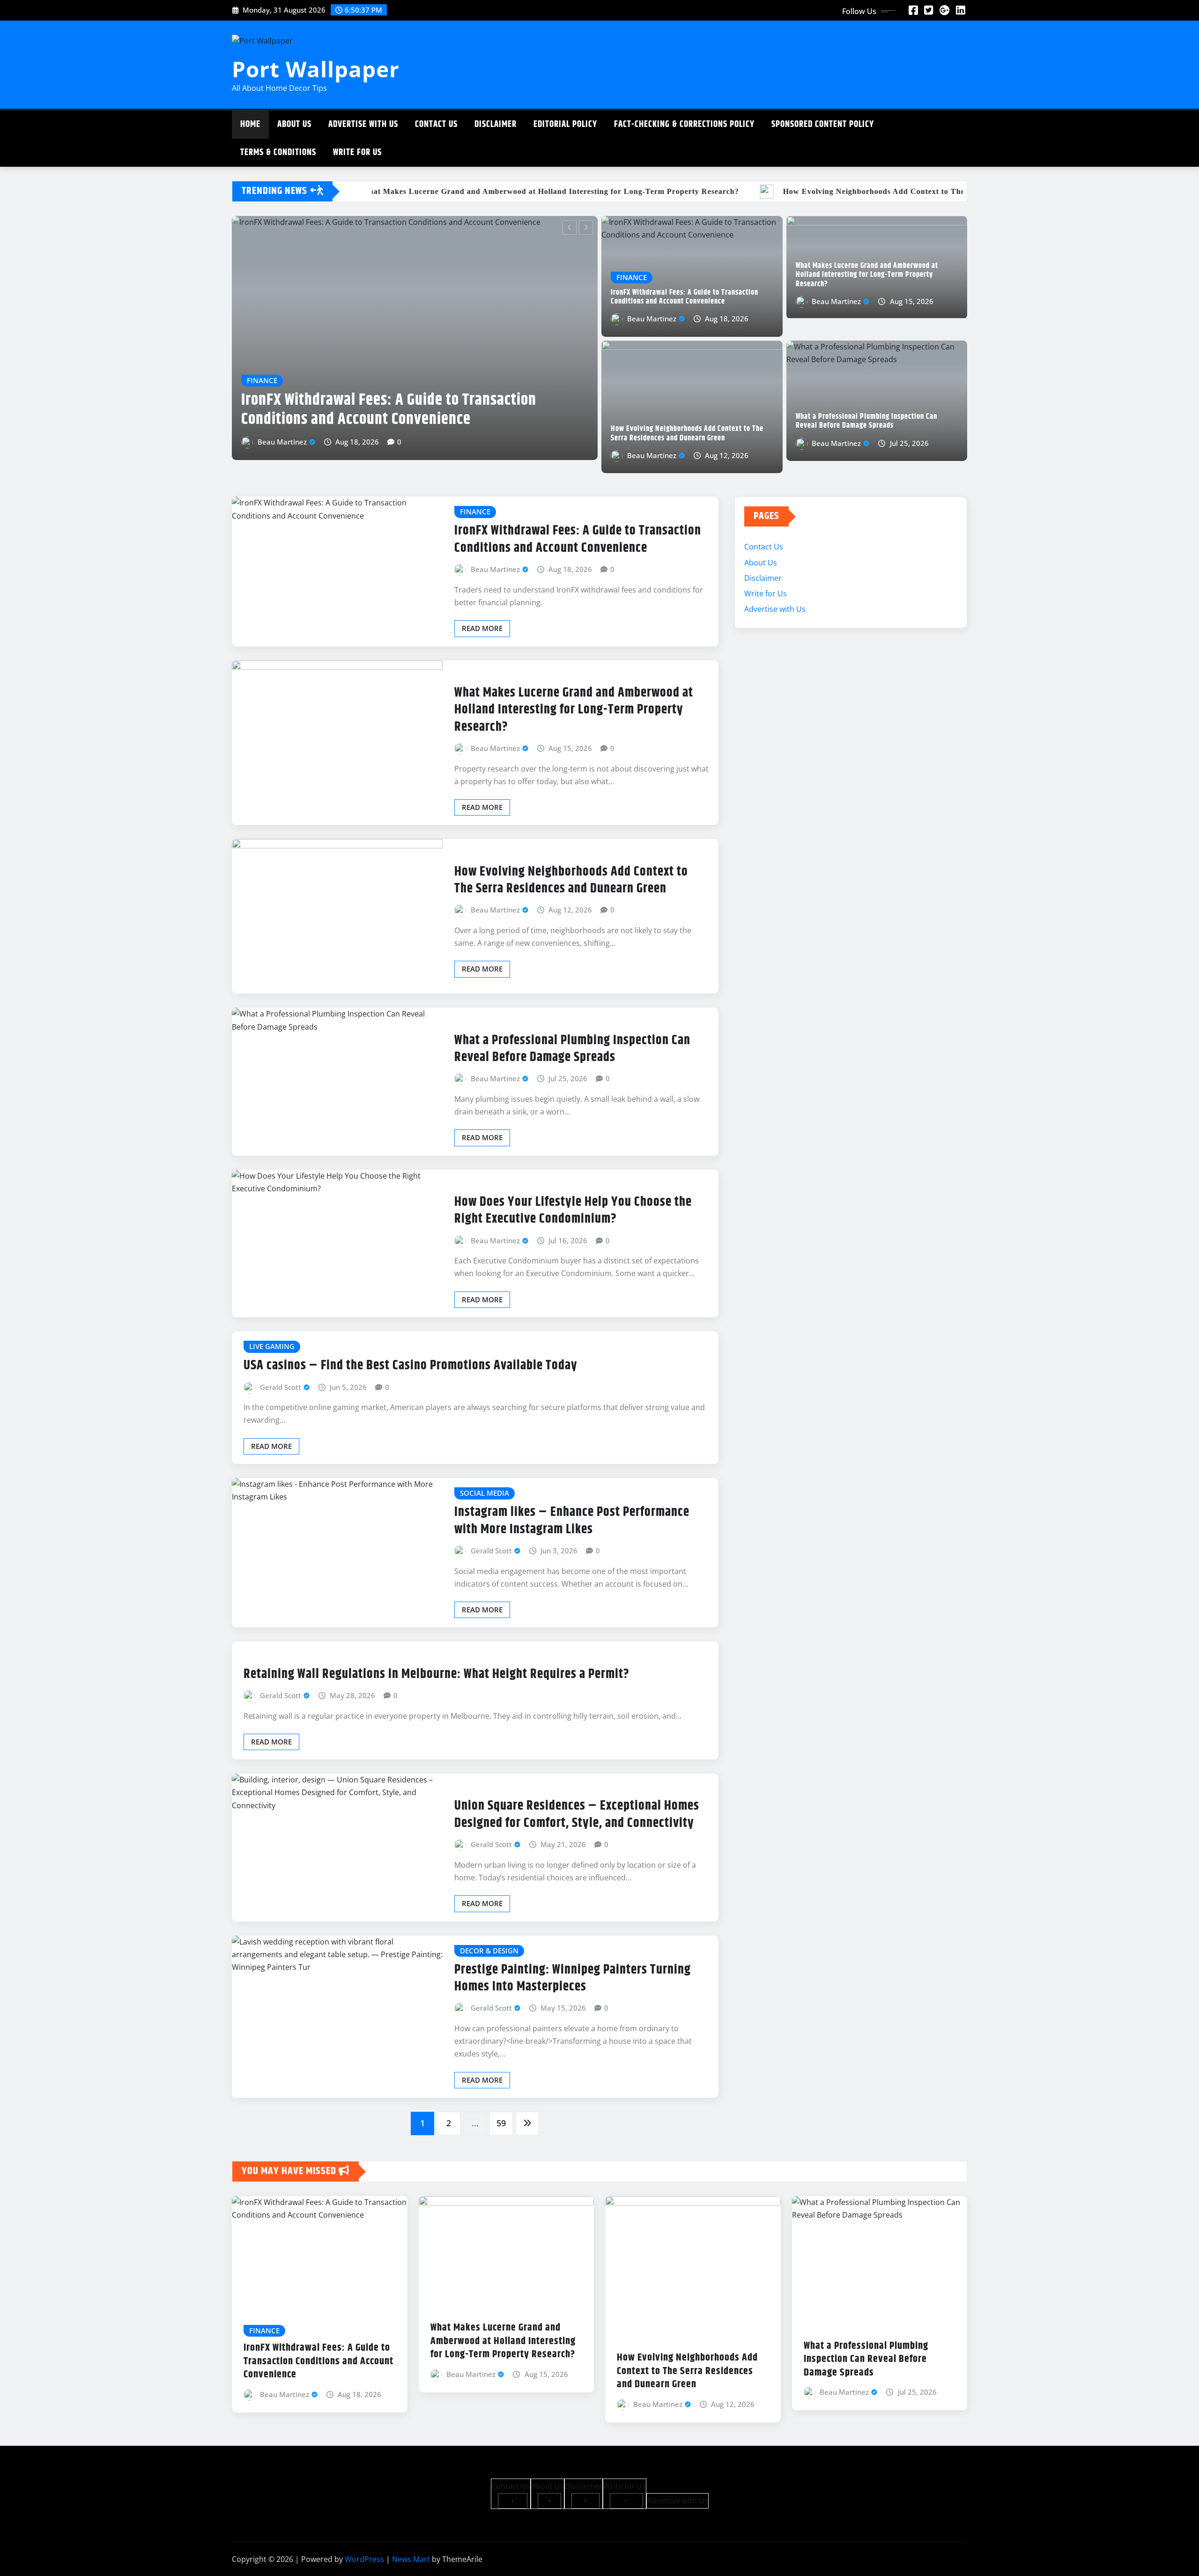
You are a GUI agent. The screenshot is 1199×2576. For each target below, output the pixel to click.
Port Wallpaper (316, 69)
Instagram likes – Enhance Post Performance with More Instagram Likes (572, 1532)
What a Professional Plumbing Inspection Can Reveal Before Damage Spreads (866, 421)
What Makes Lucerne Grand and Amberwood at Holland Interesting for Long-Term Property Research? (867, 275)
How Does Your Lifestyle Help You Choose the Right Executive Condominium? (573, 1222)
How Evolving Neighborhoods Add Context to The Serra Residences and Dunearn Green (470, 434)
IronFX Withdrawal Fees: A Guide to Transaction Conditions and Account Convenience (685, 297)
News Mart (411, 2570)
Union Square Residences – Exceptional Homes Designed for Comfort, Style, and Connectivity (577, 1826)
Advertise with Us (363, 124)
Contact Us (436, 124)
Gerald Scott (281, 1398)
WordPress (364, 2570)
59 (501, 2134)
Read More (482, 639)
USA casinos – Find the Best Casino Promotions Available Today (411, 1377)
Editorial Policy (565, 124)
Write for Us (357, 152)
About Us (294, 124)
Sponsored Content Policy (823, 124)
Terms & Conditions (278, 152)
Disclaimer (496, 124)
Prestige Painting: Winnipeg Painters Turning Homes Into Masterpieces (573, 1989)
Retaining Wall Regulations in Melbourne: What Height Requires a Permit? (437, 1685)
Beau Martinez (340, 466)
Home (250, 124)
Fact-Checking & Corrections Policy (684, 124)
